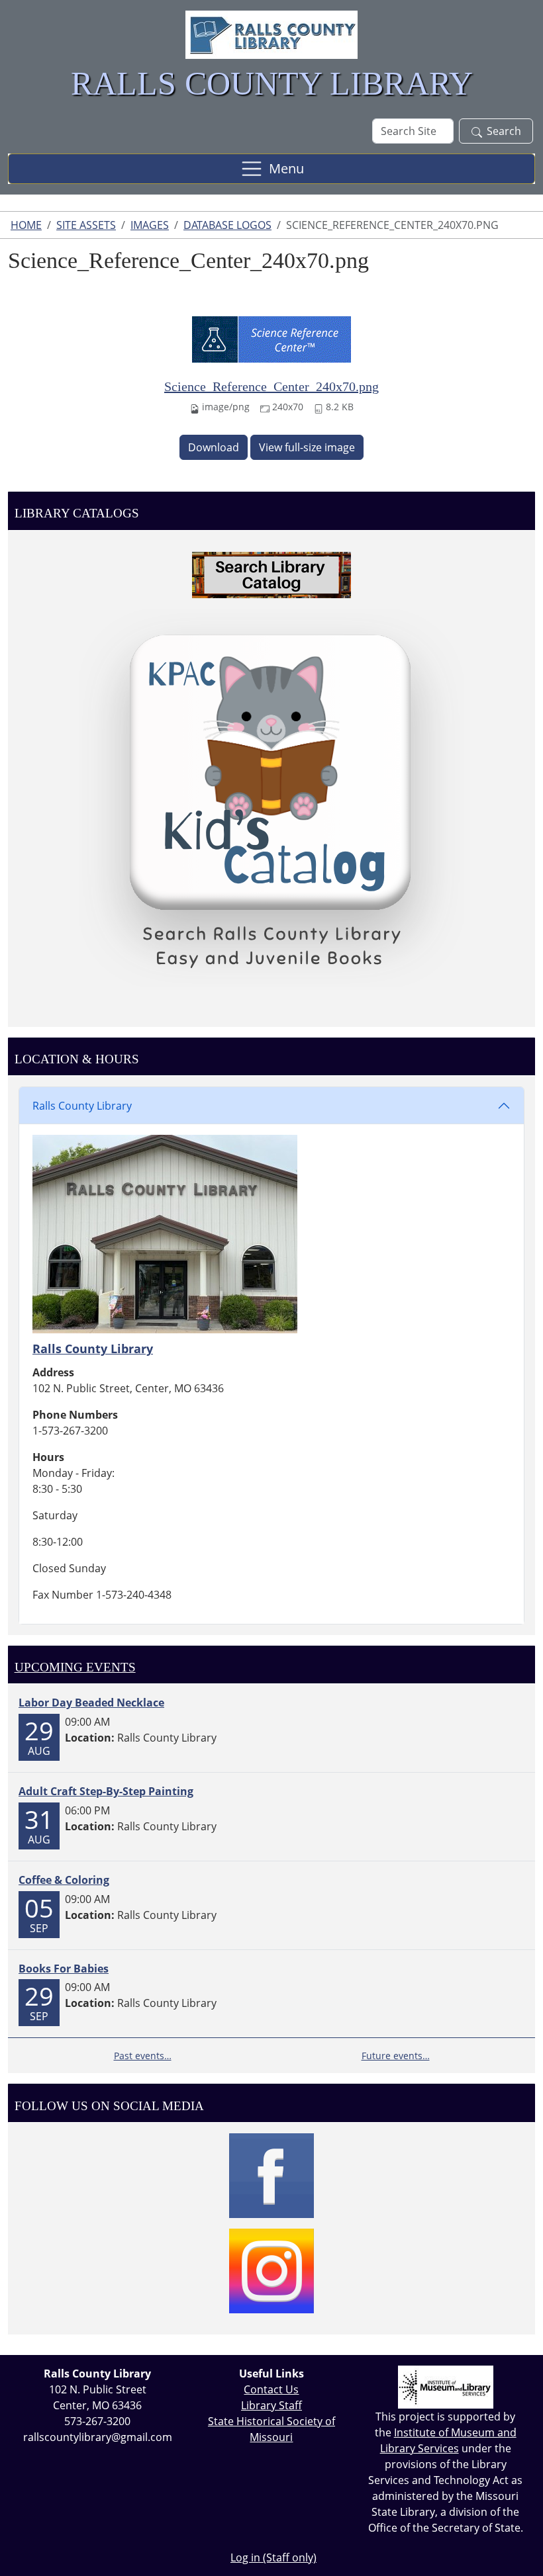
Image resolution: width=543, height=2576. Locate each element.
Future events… (396, 2056)
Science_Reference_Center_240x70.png (271, 386)
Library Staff (271, 2405)
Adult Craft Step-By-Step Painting (106, 1791)
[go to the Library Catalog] (271, 575)
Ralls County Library (82, 1106)
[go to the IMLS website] (445, 2387)
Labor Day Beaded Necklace (91, 1703)
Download (214, 447)
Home (26, 225)
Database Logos (227, 225)
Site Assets (86, 225)
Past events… (143, 2056)
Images (150, 225)
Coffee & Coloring (64, 1880)
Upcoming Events (75, 1667)
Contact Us (271, 2389)
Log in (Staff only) (273, 2557)
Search (504, 131)
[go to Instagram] (271, 2271)
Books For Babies (64, 1969)
